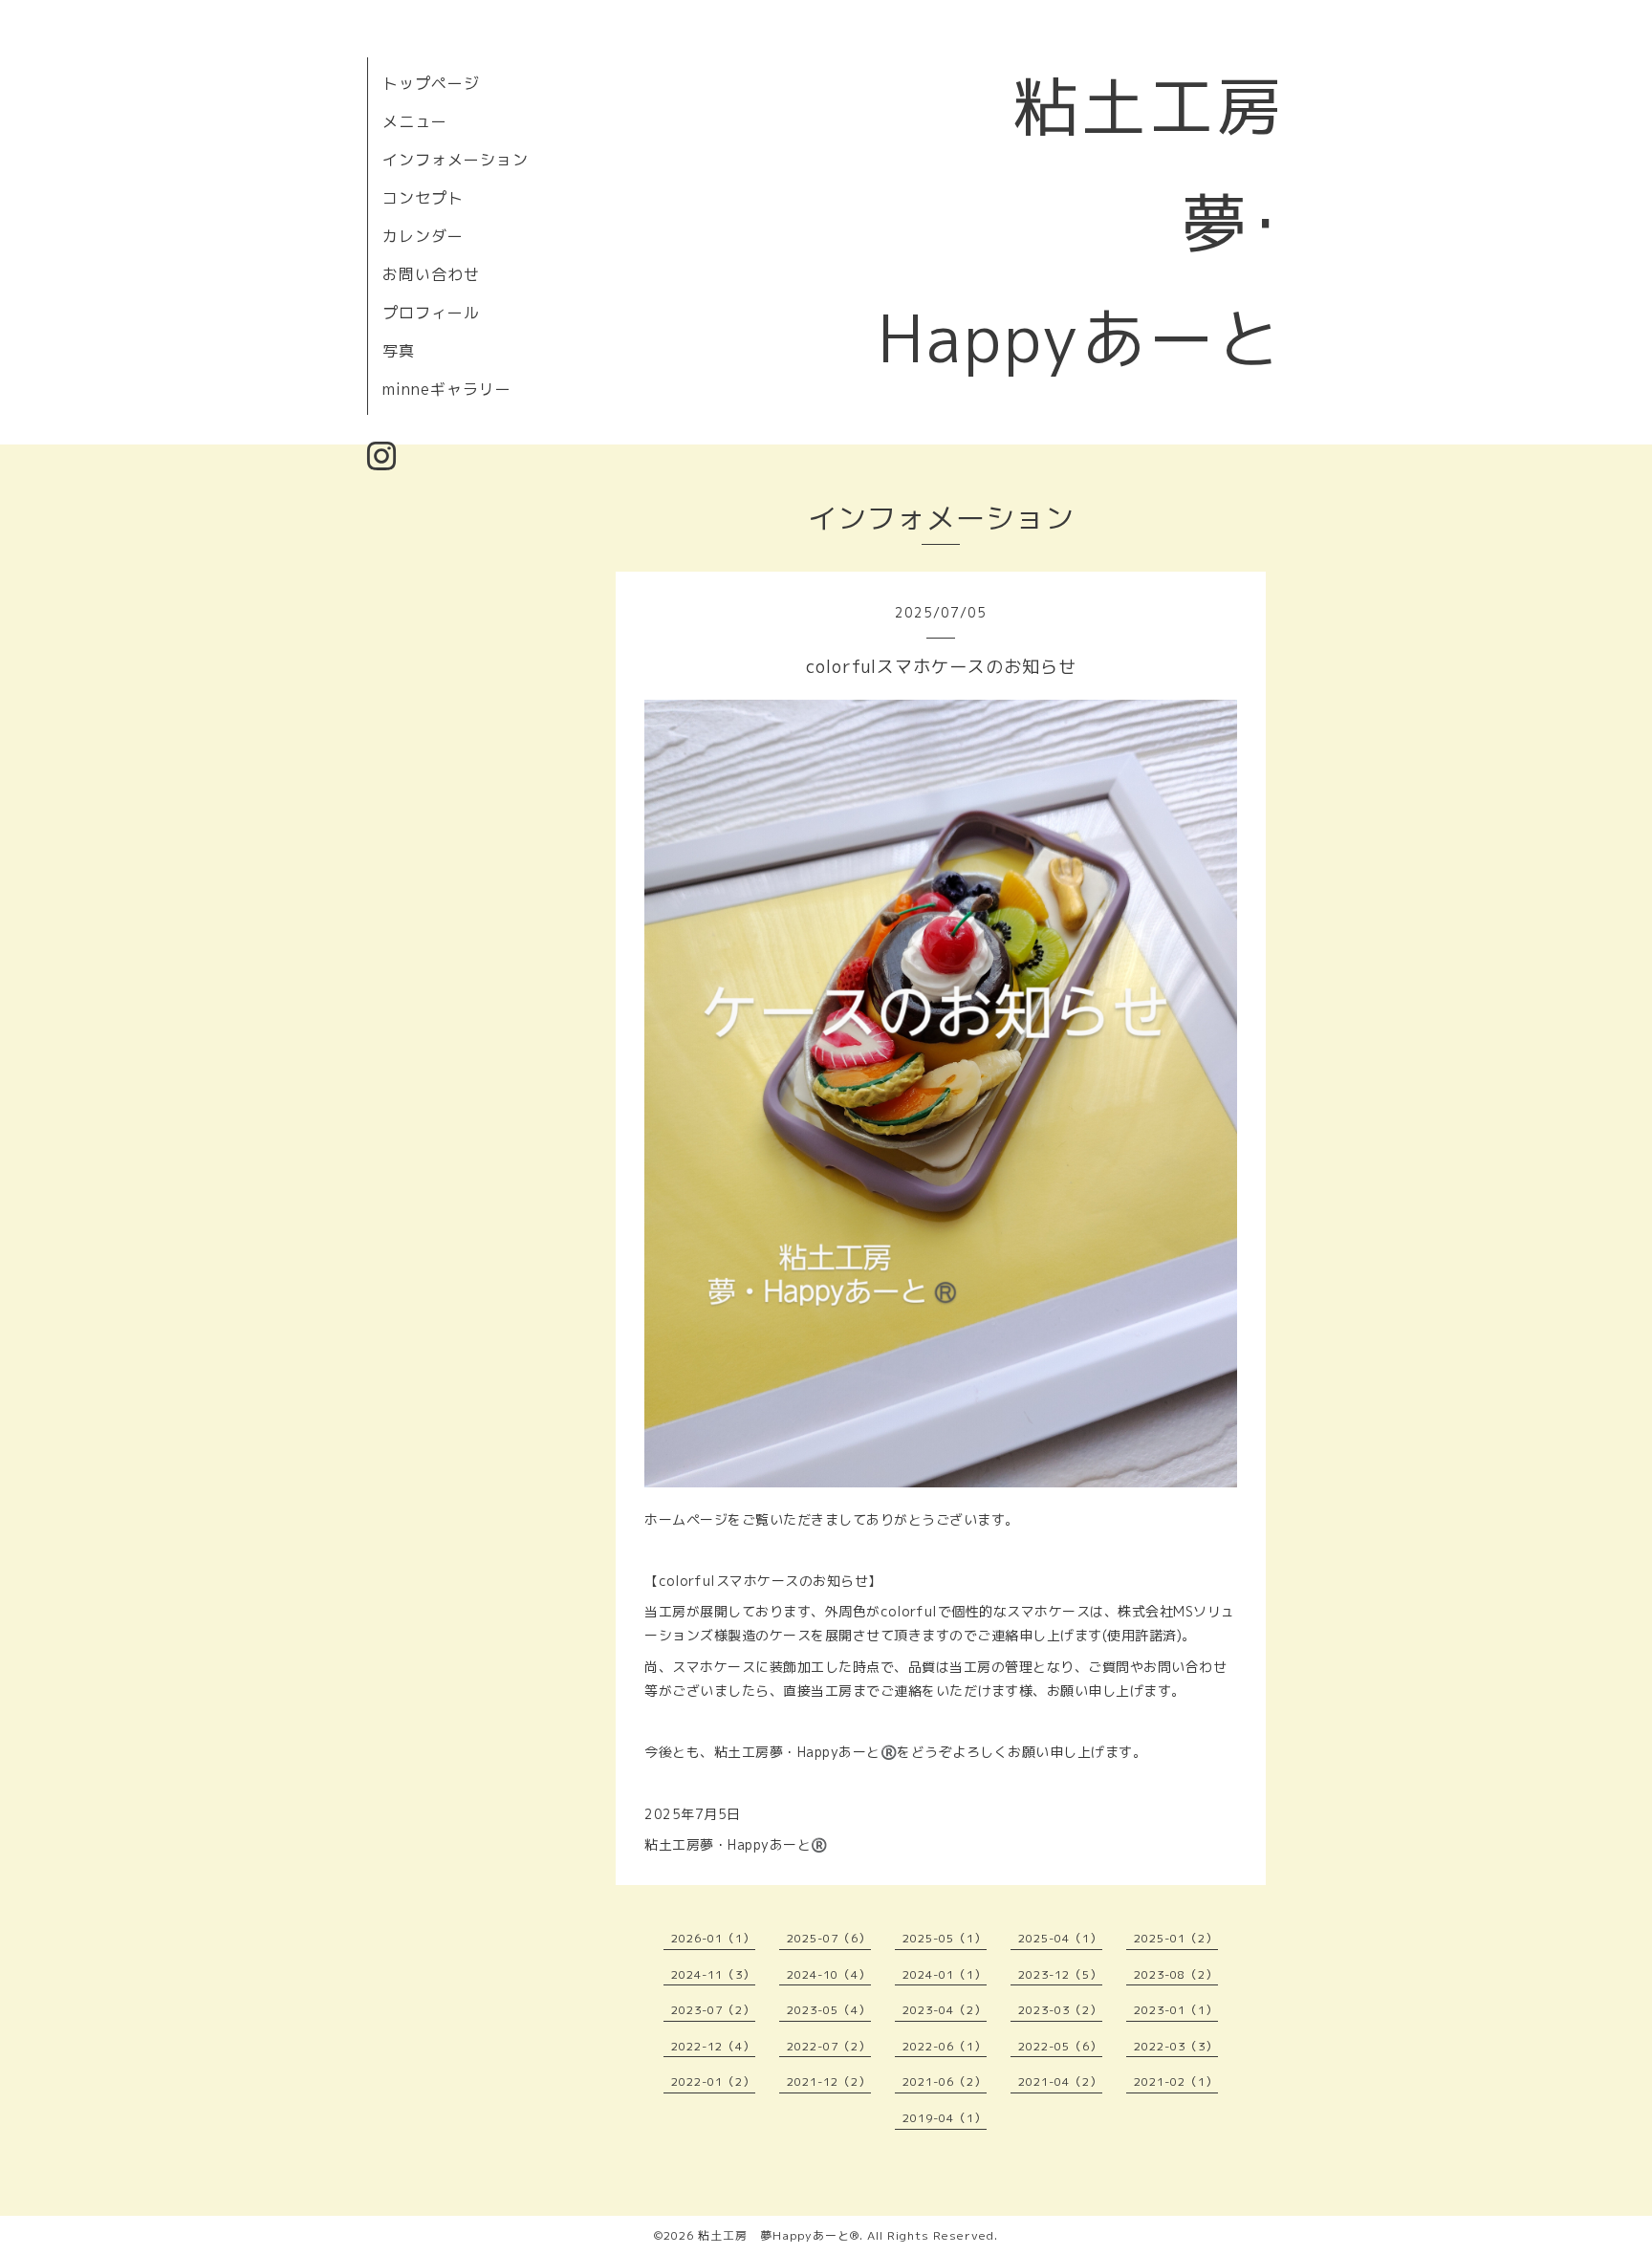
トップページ (431, 83)
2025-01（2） (1176, 1938)
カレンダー (423, 236)
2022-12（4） (713, 2046)
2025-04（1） (1060, 1938)
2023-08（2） (1176, 1974)
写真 (399, 351)
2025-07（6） (829, 1938)
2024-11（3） (713, 1974)
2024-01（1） (945, 1974)
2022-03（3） (1176, 2046)
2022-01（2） (713, 2082)
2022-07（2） (829, 2046)
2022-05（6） (1060, 2046)
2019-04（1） (945, 2118)
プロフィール (431, 313)
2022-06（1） (945, 2046)
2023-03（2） (1060, 2010)
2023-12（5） (1060, 1974)
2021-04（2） (1060, 2082)
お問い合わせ (431, 274)
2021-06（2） (945, 2082)
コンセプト (423, 198)
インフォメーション (456, 160)
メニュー (415, 121)
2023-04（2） (945, 2010)
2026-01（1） (713, 1938)
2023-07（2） (713, 2010)
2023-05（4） (829, 2010)
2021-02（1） (1176, 2082)
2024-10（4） (829, 1974)
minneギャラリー (447, 389)
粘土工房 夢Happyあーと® (779, 2235)
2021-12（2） (829, 2082)
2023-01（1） (1176, 2010)
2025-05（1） (945, 1938)
